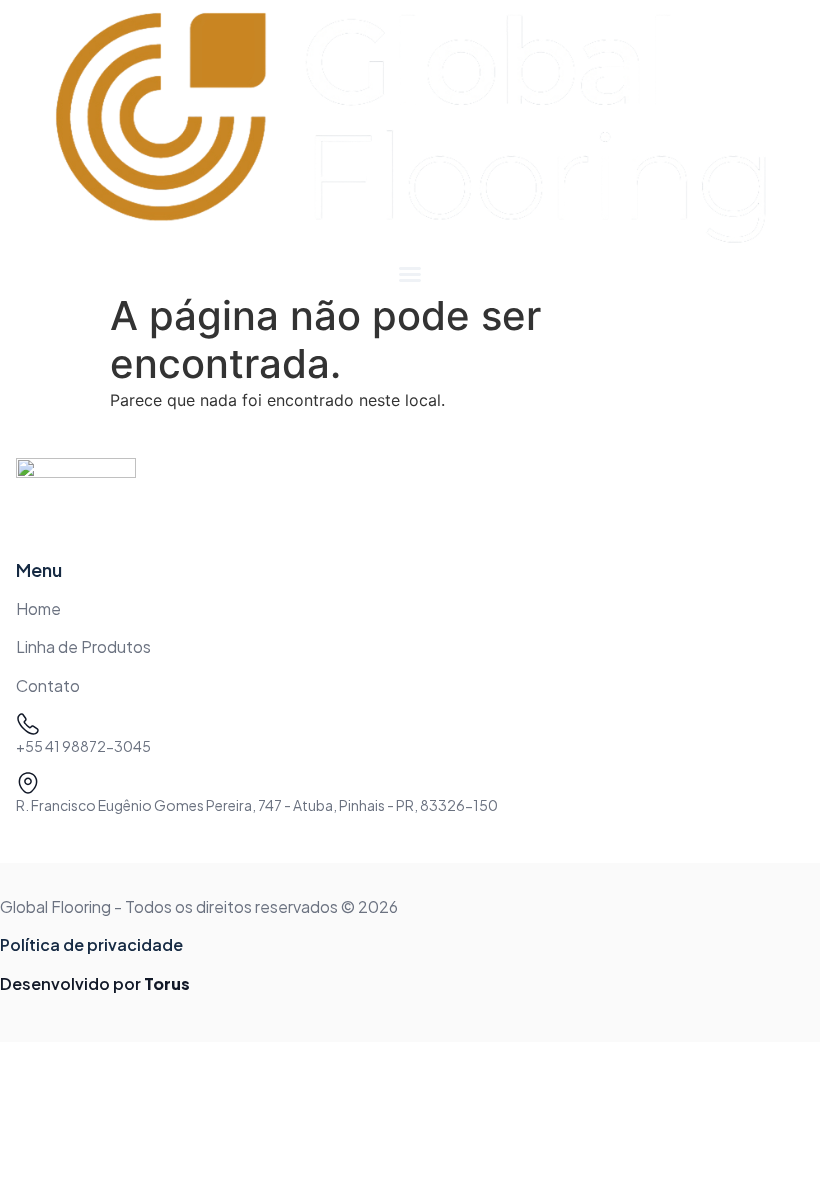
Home (38, 608)
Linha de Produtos (83, 646)
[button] (410, 274)
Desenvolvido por (95, 983)
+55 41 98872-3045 (83, 746)
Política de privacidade (91, 944)
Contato (48, 685)
